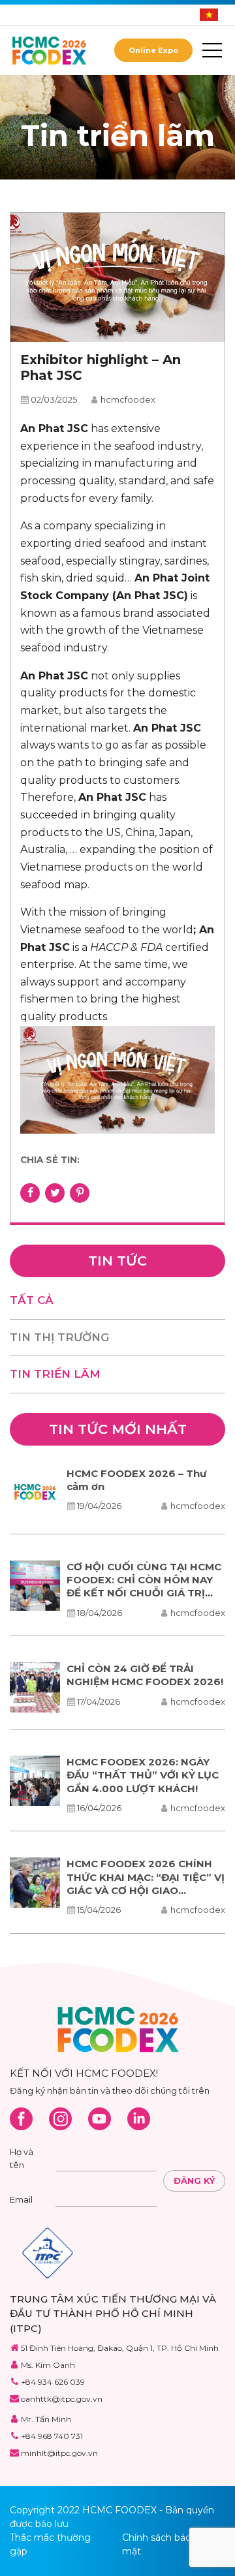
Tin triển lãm (55, 1374)
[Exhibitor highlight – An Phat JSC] (117, 278)
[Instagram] (60, 2119)
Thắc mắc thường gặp (50, 2544)
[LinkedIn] (139, 2119)
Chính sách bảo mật (157, 2544)
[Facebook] (21, 2119)
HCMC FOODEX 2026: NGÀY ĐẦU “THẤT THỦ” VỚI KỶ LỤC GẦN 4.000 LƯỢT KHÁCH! (143, 1775)
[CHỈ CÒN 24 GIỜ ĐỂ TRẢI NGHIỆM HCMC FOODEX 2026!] (35, 1687)
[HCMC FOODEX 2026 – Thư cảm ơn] (35, 1492)
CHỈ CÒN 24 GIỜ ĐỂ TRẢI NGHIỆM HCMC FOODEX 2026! (145, 1675)
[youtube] (100, 2119)
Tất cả (32, 1300)
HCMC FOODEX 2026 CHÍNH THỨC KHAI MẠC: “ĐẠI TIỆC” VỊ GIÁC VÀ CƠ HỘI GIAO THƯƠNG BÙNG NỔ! (146, 1884)
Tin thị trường (59, 1337)
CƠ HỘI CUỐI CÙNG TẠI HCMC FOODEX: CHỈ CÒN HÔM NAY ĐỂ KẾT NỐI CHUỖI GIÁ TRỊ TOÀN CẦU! (144, 1587)
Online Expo (153, 50)
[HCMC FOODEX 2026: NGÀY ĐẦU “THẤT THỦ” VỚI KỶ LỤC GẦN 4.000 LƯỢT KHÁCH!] (35, 1781)
